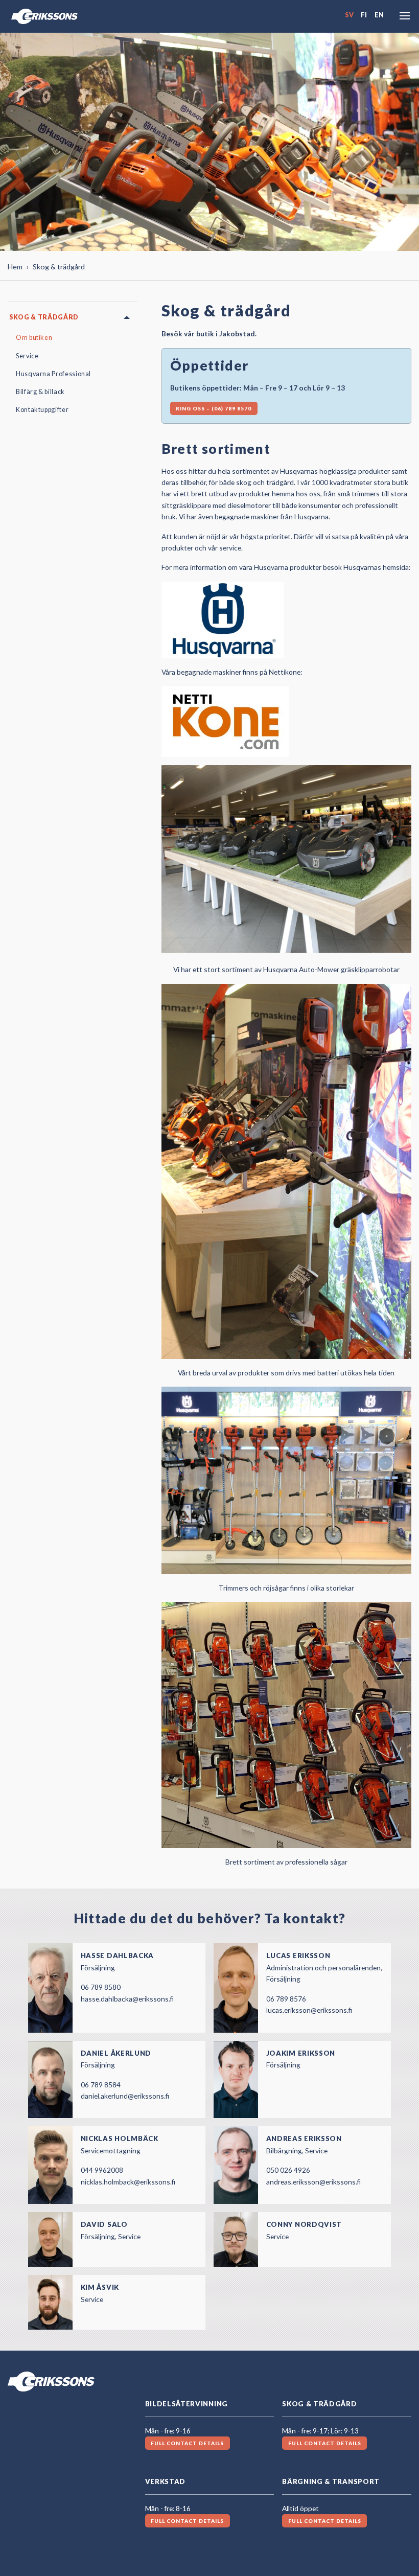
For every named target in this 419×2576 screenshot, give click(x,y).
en (379, 15)
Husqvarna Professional (53, 374)
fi (364, 15)
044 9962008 (102, 2170)
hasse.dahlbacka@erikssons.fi (127, 1999)
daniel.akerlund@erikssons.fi (125, 2096)
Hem (15, 267)
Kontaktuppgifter (42, 410)
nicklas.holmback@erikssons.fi (128, 2182)
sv (349, 15)
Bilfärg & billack (40, 392)
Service (27, 356)
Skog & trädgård (44, 317)
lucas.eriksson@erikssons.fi (309, 2010)
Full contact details (187, 2443)
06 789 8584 (101, 2085)
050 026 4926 (288, 2170)
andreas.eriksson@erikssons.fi (313, 2182)
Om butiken (34, 338)
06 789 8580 (101, 1987)
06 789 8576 (286, 1999)
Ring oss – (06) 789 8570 (214, 408)
